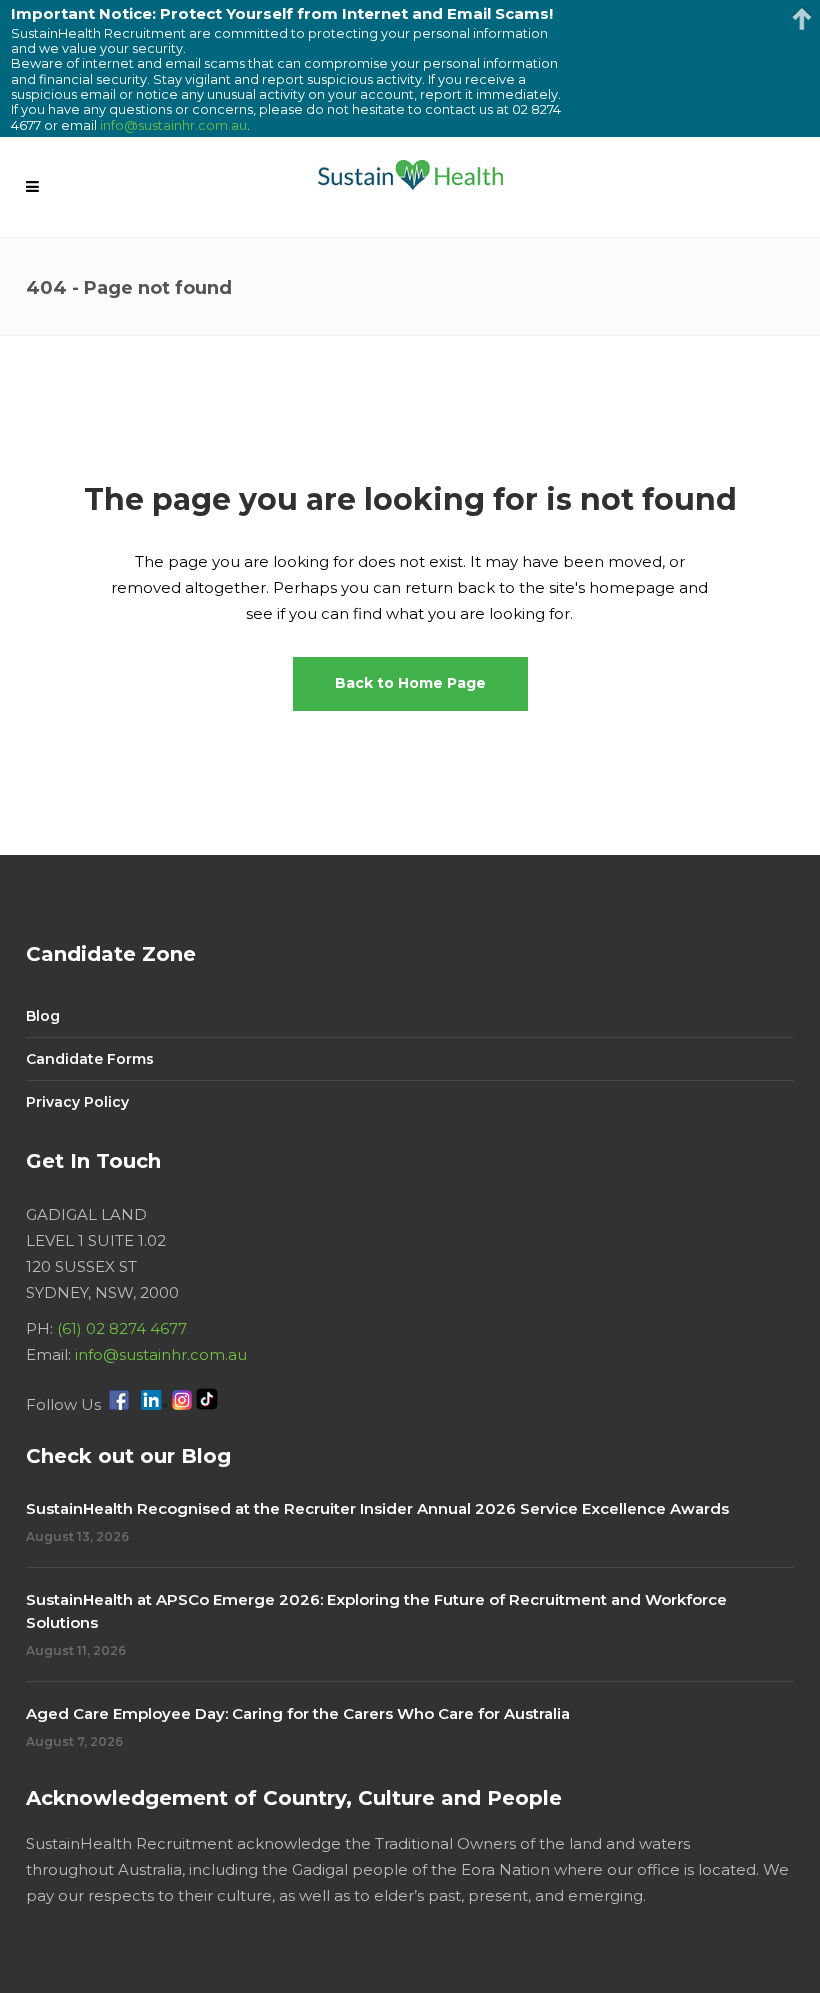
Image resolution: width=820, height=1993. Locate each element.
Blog (43, 1016)
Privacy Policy (77, 1102)
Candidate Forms (90, 1059)
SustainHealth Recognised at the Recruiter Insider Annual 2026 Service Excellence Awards (377, 1508)
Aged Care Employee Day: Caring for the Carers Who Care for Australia (298, 1713)
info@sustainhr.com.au (161, 1354)
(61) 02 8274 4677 (122, 1328)
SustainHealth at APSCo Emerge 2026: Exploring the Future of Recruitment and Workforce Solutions (376, 1611)
